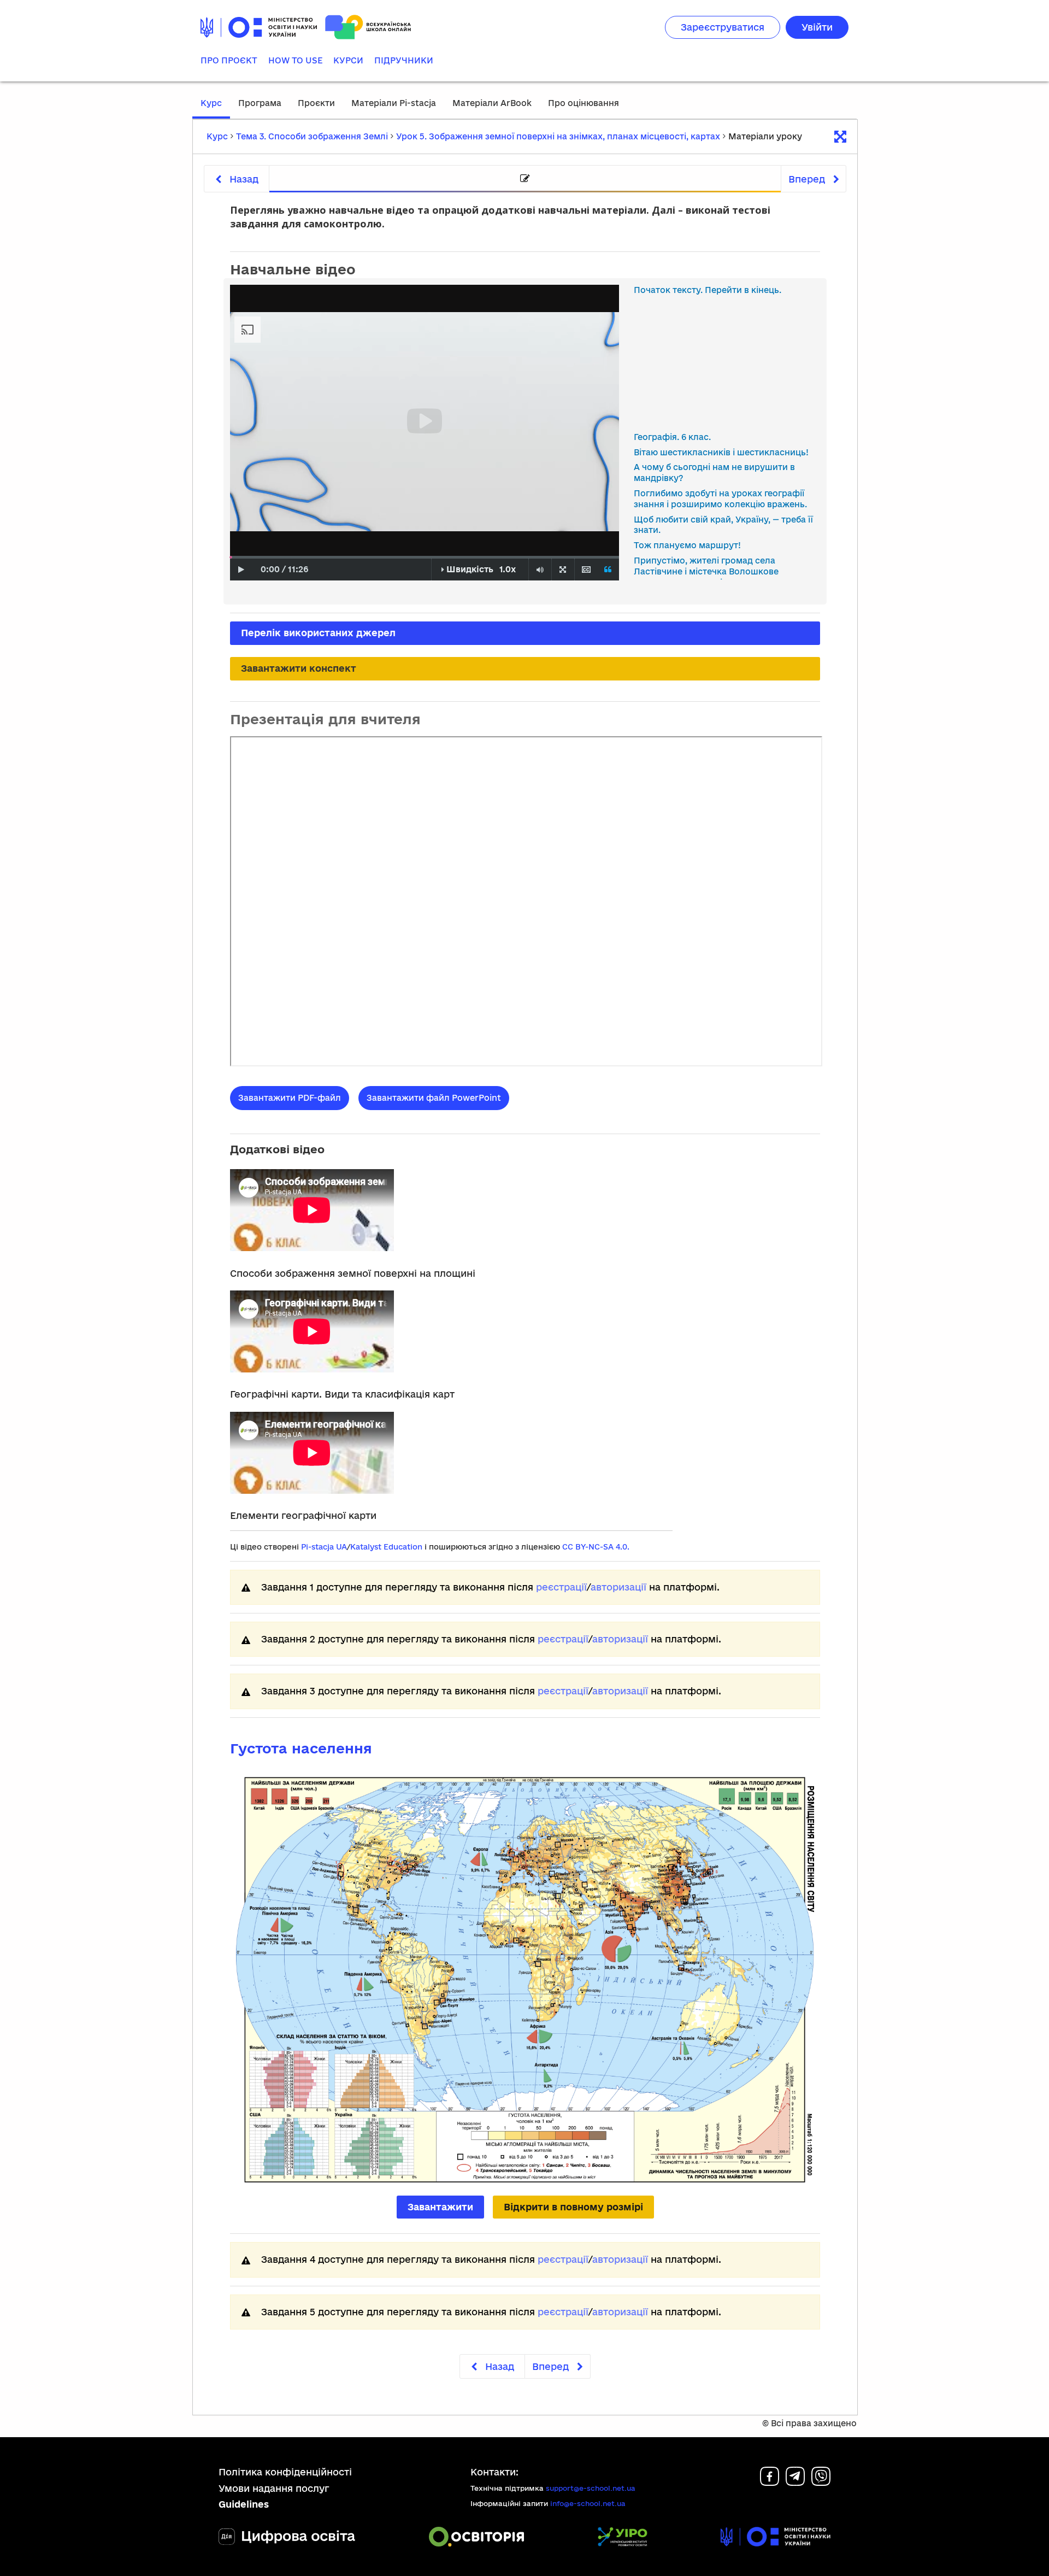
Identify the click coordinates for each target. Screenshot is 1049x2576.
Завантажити (440, 2207)
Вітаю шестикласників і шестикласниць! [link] (721, 452)
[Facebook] (770, 2482)
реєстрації (561, 1587)
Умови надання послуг (274, 2488)
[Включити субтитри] (586, 570)
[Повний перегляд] (563, 570)
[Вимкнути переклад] (608, 570)
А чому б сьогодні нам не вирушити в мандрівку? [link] (714, 473)
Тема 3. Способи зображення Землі (312, 136)
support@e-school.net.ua (591, 2488)
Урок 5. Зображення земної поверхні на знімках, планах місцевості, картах (558, 136)
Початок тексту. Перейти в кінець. (708, 290)
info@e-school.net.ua (588, 2503)
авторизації (618, 1587)
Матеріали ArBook (492, 103)
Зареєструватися (723, 27)
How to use (295, 60)
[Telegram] (795, 2482)
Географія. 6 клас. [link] (672, 437)
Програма (260, 103)
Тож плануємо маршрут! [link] (687, 545)
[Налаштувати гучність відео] (540, 570)
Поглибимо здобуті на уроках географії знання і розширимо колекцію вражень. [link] (720, 499)
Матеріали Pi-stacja (394, 103)
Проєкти (316, 103)
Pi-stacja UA (324, 1547)
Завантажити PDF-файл (290, 1098)
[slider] (231, 557)
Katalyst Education (386, 1547)
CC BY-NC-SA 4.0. (596, 1547)
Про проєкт (229, 60)
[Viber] (821, 2482)
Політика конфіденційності (285, 2472)
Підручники (404, 60)
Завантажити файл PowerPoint (434, 1098)
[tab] (525, 179)
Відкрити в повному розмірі (573, 2207)
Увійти (817, 27)
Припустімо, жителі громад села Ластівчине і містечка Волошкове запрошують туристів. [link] (706, 571)
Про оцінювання (584, 103)
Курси (348, 60)
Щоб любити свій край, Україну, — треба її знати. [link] (723, 525)
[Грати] (241, 570)
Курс (211, 103)
